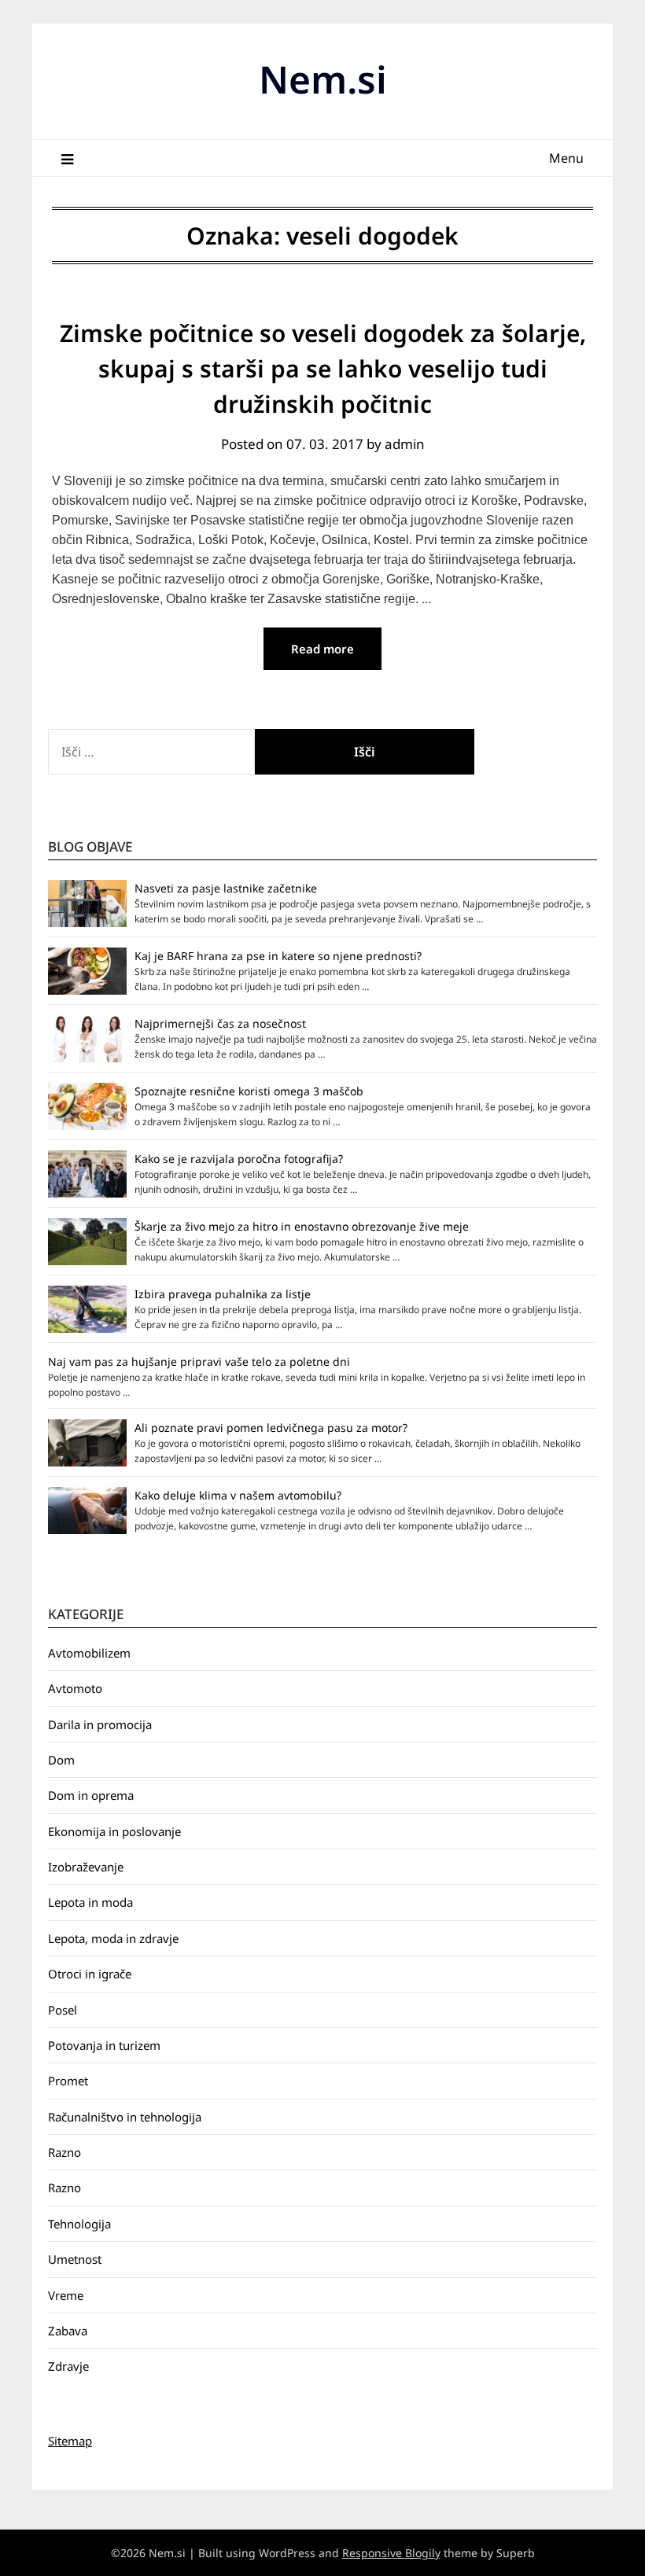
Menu (566, 158)
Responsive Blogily (391, 2553)
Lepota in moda (90, 1902)
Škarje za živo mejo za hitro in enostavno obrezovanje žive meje (302, 1226)
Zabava (68, 2331)
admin (405, 444)
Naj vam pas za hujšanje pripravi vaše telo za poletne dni (199, 1362)
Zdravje (68, 2366)
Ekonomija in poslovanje (114, 1831)
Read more (322, 649)
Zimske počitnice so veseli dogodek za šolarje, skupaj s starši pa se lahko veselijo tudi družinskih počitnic (323, 368)
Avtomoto (75, 1688)
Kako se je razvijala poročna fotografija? (239, 1159)
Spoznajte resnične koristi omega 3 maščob (249, 1091)
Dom (61, 1760)
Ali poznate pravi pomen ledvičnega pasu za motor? (271, 1428)
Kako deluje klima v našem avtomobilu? (238, 1495)
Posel (63, 2010)
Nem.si (323, 79)
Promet (68, 2081)
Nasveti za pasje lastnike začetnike (226, 888)
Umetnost (75, 2259)
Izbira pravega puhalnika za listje (223, 1294)
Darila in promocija (100, 1724)
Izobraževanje (86, 1867)
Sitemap (70, 2441)
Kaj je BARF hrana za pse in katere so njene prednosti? (278, 956)
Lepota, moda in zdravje (113, 1938)
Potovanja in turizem (104, 2045)
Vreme (66, 2295)
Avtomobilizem (89, 1653)
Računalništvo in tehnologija (125, 2117)
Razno (64, 2152)
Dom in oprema (91, 1795)
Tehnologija (79, 2224)
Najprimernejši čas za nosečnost (220, 1023)
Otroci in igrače (90, 1974)
